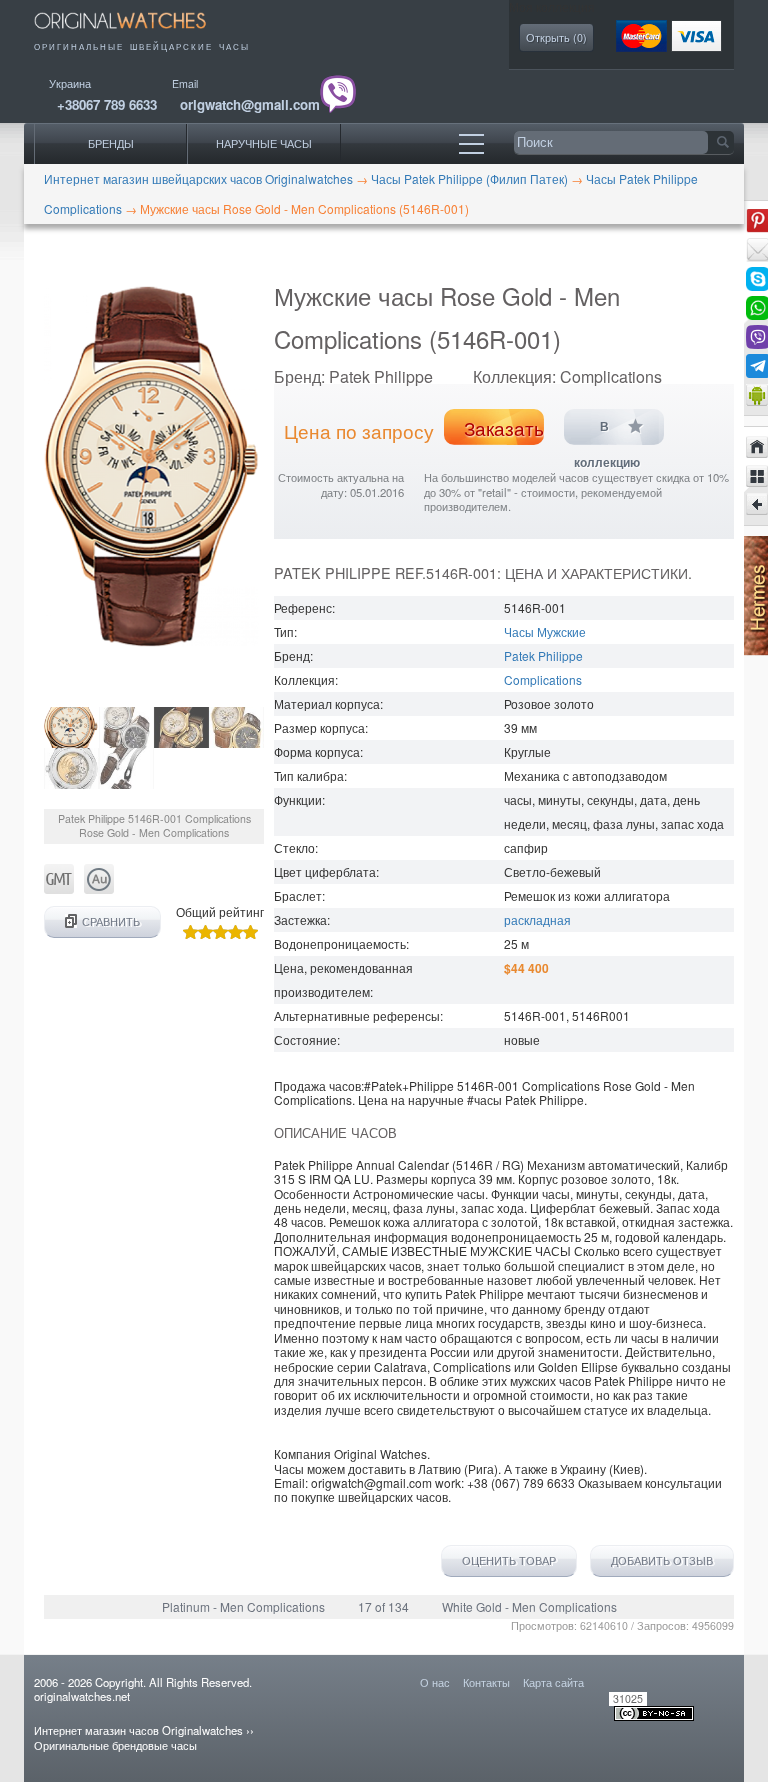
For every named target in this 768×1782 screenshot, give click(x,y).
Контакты (486, 1682)
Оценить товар (509, 1561)
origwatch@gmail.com (250, 104)
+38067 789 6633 (107, 104)
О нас (435, 1682)
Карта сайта (553, 1682)
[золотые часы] (99, 888)
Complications (543, 679)
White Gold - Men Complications (529, 1606)
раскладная (537, 919)
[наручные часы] (134, 32)
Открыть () (556, 37)
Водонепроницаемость (340, 943)
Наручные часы (264, 143)
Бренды (111, 143)
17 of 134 (383, 1606)
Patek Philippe (543, 655)
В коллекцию (607, 432)
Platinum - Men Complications (243, 1606)
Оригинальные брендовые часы (115, 1745)
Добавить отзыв (662, 1561)
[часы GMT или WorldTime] (59, 888)
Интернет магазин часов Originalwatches (138, 1730)
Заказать (504, 428)
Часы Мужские (545, 631)
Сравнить (111, 921)
